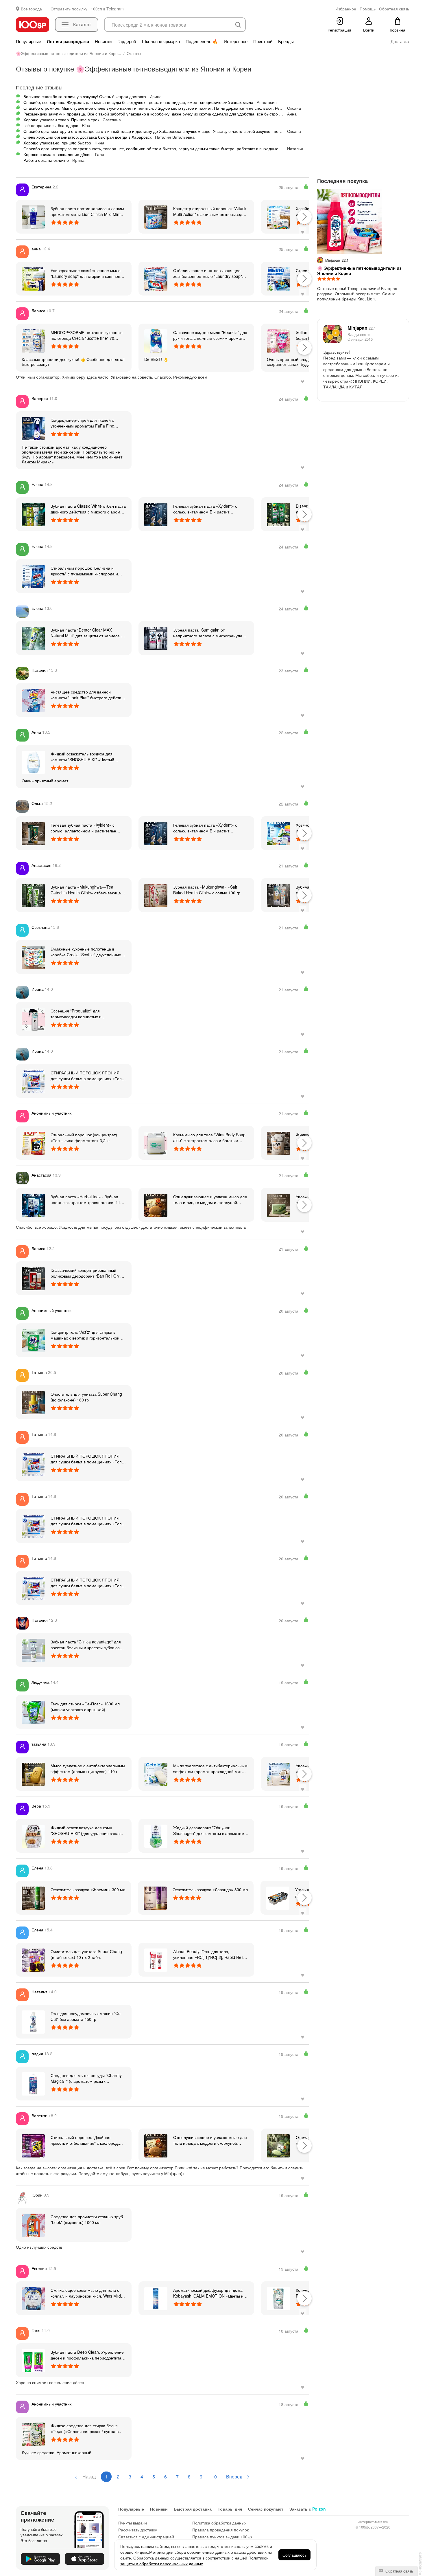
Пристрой (263, 41)
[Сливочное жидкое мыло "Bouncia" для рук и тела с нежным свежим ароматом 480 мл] (156, 340)
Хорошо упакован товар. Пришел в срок (61, 120)
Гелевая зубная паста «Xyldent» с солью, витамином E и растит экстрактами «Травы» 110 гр (205, 509)
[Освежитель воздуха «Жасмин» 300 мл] (33, 1898)
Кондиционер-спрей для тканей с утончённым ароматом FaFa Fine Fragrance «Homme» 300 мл (82, 423)
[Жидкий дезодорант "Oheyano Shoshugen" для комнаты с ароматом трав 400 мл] (156, 1836)
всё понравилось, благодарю (51, 125)
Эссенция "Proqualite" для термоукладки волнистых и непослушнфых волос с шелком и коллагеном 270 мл (83, 1014)
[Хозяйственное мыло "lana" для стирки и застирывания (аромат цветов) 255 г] (278, 833)
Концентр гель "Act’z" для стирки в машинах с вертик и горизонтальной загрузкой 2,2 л (85, 1335)
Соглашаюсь (294, 2555)
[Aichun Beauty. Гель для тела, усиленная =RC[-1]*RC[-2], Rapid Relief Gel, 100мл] (156, 1959)
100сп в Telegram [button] (107, 9)
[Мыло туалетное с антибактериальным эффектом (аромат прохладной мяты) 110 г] (156, 1774)
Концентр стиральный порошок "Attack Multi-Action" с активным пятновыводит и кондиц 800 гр (210, 211)
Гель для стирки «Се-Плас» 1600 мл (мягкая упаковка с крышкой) (85, 1707)
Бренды (286, 41)
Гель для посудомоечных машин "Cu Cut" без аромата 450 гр (86, 2016)
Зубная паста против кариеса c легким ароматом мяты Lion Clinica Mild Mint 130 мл (87, 211)
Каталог (82, 24)
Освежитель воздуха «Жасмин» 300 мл (88, 1889)
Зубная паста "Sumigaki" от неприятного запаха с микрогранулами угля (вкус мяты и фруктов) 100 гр (210, 633)
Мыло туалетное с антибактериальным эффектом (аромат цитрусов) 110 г (88, 1768)
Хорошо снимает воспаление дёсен (58, 154)
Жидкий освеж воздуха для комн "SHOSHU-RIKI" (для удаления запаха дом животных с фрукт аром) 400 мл (87, 1830)
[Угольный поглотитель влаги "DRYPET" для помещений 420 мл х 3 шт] (278, 1898)
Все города (31, 9)
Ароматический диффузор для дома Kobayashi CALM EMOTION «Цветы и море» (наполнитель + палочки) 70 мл (210, 2293)
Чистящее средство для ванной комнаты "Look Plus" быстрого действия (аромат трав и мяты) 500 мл (88, 695)
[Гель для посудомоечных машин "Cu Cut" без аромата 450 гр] (33, 2021)
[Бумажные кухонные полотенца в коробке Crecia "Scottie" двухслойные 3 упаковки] (33, 957)
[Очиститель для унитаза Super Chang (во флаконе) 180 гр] (33, 1402)
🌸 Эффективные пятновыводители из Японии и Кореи (359, 271)
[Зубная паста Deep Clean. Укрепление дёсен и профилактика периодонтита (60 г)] (33, 2360)
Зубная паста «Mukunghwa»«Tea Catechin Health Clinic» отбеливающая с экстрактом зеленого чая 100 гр (87, 890)
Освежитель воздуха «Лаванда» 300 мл (210, 1889)
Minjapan (362, 328)
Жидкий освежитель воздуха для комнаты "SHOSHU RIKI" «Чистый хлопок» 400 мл (82, 757)
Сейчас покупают (266, 2509)
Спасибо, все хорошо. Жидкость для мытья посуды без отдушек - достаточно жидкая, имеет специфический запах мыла (138, 102)
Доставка (400, 41)
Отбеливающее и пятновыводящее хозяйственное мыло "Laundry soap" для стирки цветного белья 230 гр (208, 273)
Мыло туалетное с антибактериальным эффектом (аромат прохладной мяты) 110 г (210, 1768)
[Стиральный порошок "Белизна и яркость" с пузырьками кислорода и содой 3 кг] (33, 576)
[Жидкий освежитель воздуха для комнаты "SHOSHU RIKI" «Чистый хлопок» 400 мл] (33, 762)
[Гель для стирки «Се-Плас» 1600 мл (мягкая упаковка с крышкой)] (33, 1712)
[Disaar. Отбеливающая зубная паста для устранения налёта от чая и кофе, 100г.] (278, 514)
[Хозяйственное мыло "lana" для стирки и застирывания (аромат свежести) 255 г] (278, 216)
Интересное (236, 41)
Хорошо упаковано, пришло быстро (57, 143)
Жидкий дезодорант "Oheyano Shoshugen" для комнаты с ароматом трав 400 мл (209, 1830)
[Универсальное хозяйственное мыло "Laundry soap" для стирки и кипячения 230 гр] (33, 278)
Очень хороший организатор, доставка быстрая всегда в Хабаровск (87, 137)
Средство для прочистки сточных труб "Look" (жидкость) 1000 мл (87, 2219)
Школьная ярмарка (161, 41)
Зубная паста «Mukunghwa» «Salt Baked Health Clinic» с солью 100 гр (207, 890)
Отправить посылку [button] (69, 9)
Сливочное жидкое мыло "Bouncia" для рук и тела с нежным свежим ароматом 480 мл (210, 335)
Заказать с (308, 2509)
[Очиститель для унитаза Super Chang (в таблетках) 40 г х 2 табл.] (33, 1959)
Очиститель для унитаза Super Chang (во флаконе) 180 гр (86, 1397)
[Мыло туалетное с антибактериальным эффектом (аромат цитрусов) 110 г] (33, 1774)
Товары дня (230, 2509)
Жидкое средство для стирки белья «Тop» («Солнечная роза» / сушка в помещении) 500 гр (85, 2428)
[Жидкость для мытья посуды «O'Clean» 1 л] (278, 1143)
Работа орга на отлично (46, 160)
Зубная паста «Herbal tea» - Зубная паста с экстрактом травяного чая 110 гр (87, 1199)
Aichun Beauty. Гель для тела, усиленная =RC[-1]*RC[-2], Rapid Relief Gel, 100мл (210, 1954)
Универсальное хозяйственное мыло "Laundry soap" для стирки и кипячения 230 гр (88, 273)
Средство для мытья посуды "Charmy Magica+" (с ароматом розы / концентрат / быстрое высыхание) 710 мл (87, 2078)
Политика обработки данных (219, 2523)
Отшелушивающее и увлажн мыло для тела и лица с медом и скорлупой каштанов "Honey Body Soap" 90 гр (210, 1199)
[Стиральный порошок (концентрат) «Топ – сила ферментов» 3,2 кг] (33, 1143)
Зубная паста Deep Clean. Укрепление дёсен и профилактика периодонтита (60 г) (87, 2355)
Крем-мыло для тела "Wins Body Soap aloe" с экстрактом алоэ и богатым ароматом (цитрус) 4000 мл (209, 1137)
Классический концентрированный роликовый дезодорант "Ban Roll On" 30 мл (85, 1273)
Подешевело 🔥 (202, 41)
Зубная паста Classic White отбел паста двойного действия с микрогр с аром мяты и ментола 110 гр (88, 509)
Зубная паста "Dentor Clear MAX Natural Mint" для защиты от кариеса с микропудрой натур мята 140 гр (87, 633)
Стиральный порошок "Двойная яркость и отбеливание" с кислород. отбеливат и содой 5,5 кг (85, 2140)
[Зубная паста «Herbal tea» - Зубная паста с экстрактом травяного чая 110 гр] (33, 1205)
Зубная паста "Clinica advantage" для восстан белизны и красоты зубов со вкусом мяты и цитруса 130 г (86, 1645)
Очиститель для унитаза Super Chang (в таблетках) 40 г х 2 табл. (86, 1954)
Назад (88, 2477)
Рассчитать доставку (138, 2530)
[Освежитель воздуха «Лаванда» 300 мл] (155, 1898)
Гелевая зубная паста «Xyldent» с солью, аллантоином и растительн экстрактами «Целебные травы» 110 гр (88, 828)
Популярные (28, 41)
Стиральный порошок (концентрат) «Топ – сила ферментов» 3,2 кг (84, 1137)
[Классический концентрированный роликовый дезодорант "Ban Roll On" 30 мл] (33, 1278)
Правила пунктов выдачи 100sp (222, 2537)
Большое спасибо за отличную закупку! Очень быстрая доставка (85, 96)
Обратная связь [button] (394, 9)
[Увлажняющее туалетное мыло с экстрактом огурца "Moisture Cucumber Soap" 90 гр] (278, 1205)
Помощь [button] (368, 9)
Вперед (235, 2477)
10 (214, 2477)
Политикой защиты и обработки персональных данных (194, 2561)
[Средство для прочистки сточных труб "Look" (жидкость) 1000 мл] (33, 2225)
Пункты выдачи (133, 2523)
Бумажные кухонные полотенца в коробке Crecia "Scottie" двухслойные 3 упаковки (88, 952)
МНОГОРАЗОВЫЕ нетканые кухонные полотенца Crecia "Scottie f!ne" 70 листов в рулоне (87, 335)
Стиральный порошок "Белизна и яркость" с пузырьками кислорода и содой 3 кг (84, 571)
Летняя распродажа (68, 41)
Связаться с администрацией (146, 2537)
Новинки (103, 41)
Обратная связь (399, 2571)
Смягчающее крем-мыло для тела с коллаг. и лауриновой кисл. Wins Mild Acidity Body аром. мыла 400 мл (86, 2293)
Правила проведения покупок (220, 2530)
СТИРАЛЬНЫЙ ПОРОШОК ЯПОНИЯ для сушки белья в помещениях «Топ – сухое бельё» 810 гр (88, 1076)
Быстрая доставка (193, 2509)
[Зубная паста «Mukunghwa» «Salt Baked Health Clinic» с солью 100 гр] (156, 895)
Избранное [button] (346, 9)
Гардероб (127, 41)
